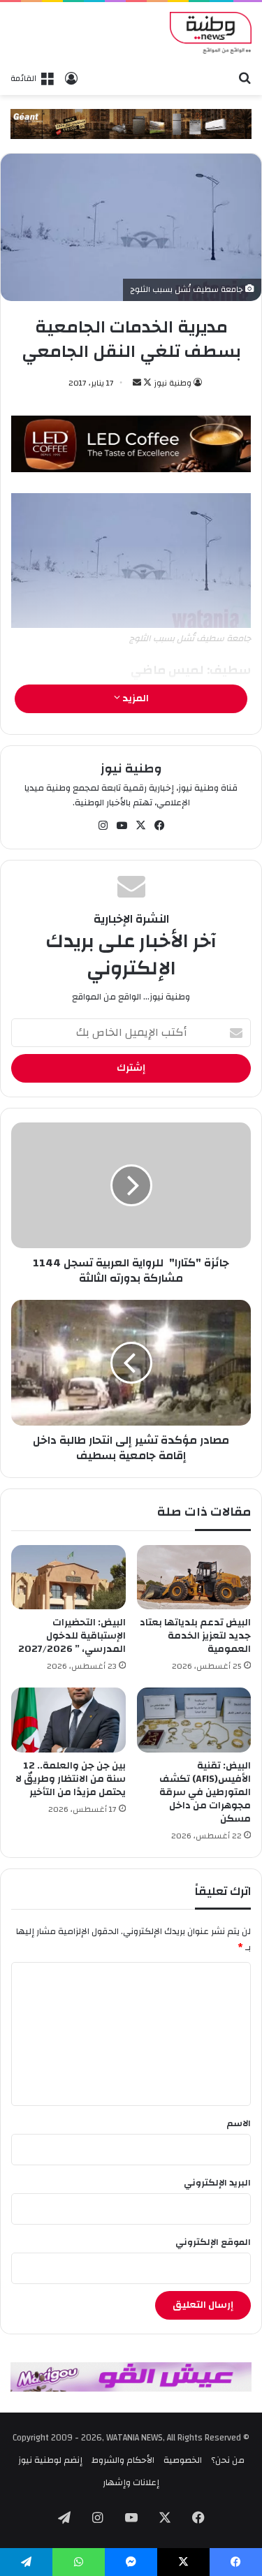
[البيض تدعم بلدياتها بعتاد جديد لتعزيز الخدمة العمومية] (194, 1577)
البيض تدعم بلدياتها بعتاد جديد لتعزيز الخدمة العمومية (195, 1636)
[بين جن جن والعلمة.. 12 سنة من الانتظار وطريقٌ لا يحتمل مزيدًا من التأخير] (68, 1720)
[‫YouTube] (122, 826)
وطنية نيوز (173, 383)
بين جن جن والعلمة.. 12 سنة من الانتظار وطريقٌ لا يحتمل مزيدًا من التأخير (71, 1779)
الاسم (239, 2123)
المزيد (134, 698)
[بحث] (245, 78)
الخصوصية (183, 2460)
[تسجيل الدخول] (71, 78)
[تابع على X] (146, 383)
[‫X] (140, 826)
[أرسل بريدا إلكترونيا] (137, 383)
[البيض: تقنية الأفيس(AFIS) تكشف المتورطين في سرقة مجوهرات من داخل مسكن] (194, 1720)
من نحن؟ (228, 2460)
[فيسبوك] (159, 826)
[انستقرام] (103, 826)
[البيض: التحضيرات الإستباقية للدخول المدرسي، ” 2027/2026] (68, 1577)
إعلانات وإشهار (131, 2482)
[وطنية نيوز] (211, 33)
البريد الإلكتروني (217, 2183)
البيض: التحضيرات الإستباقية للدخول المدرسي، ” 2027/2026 (72, 1636)
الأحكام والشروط (123, 2460)
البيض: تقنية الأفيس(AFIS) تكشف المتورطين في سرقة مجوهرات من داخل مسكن (205, 1792)
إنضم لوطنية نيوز (50, 2460)
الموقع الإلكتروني (213, 2242)
